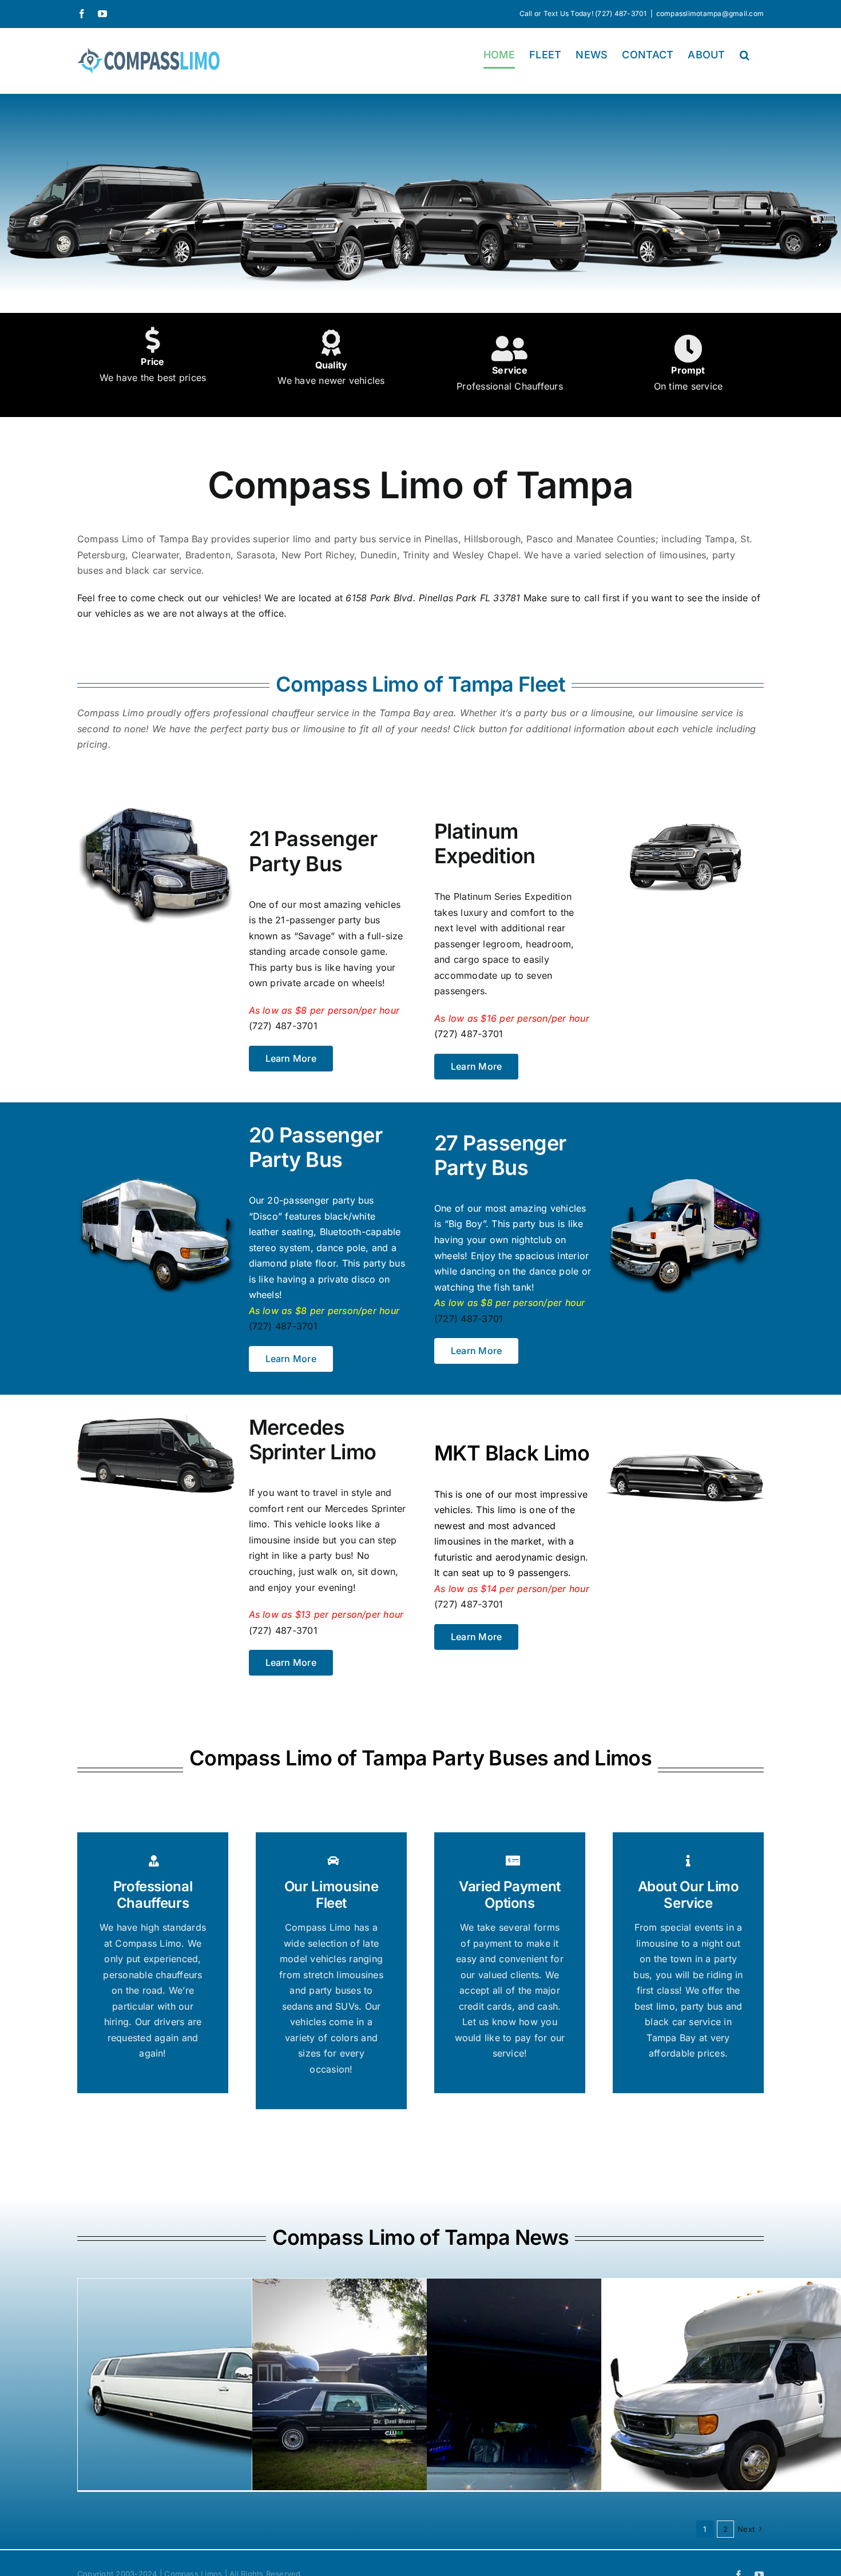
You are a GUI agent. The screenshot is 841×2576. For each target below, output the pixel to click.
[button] (745, 55)
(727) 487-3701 (283, 1026)
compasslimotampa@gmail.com (710, 13)
